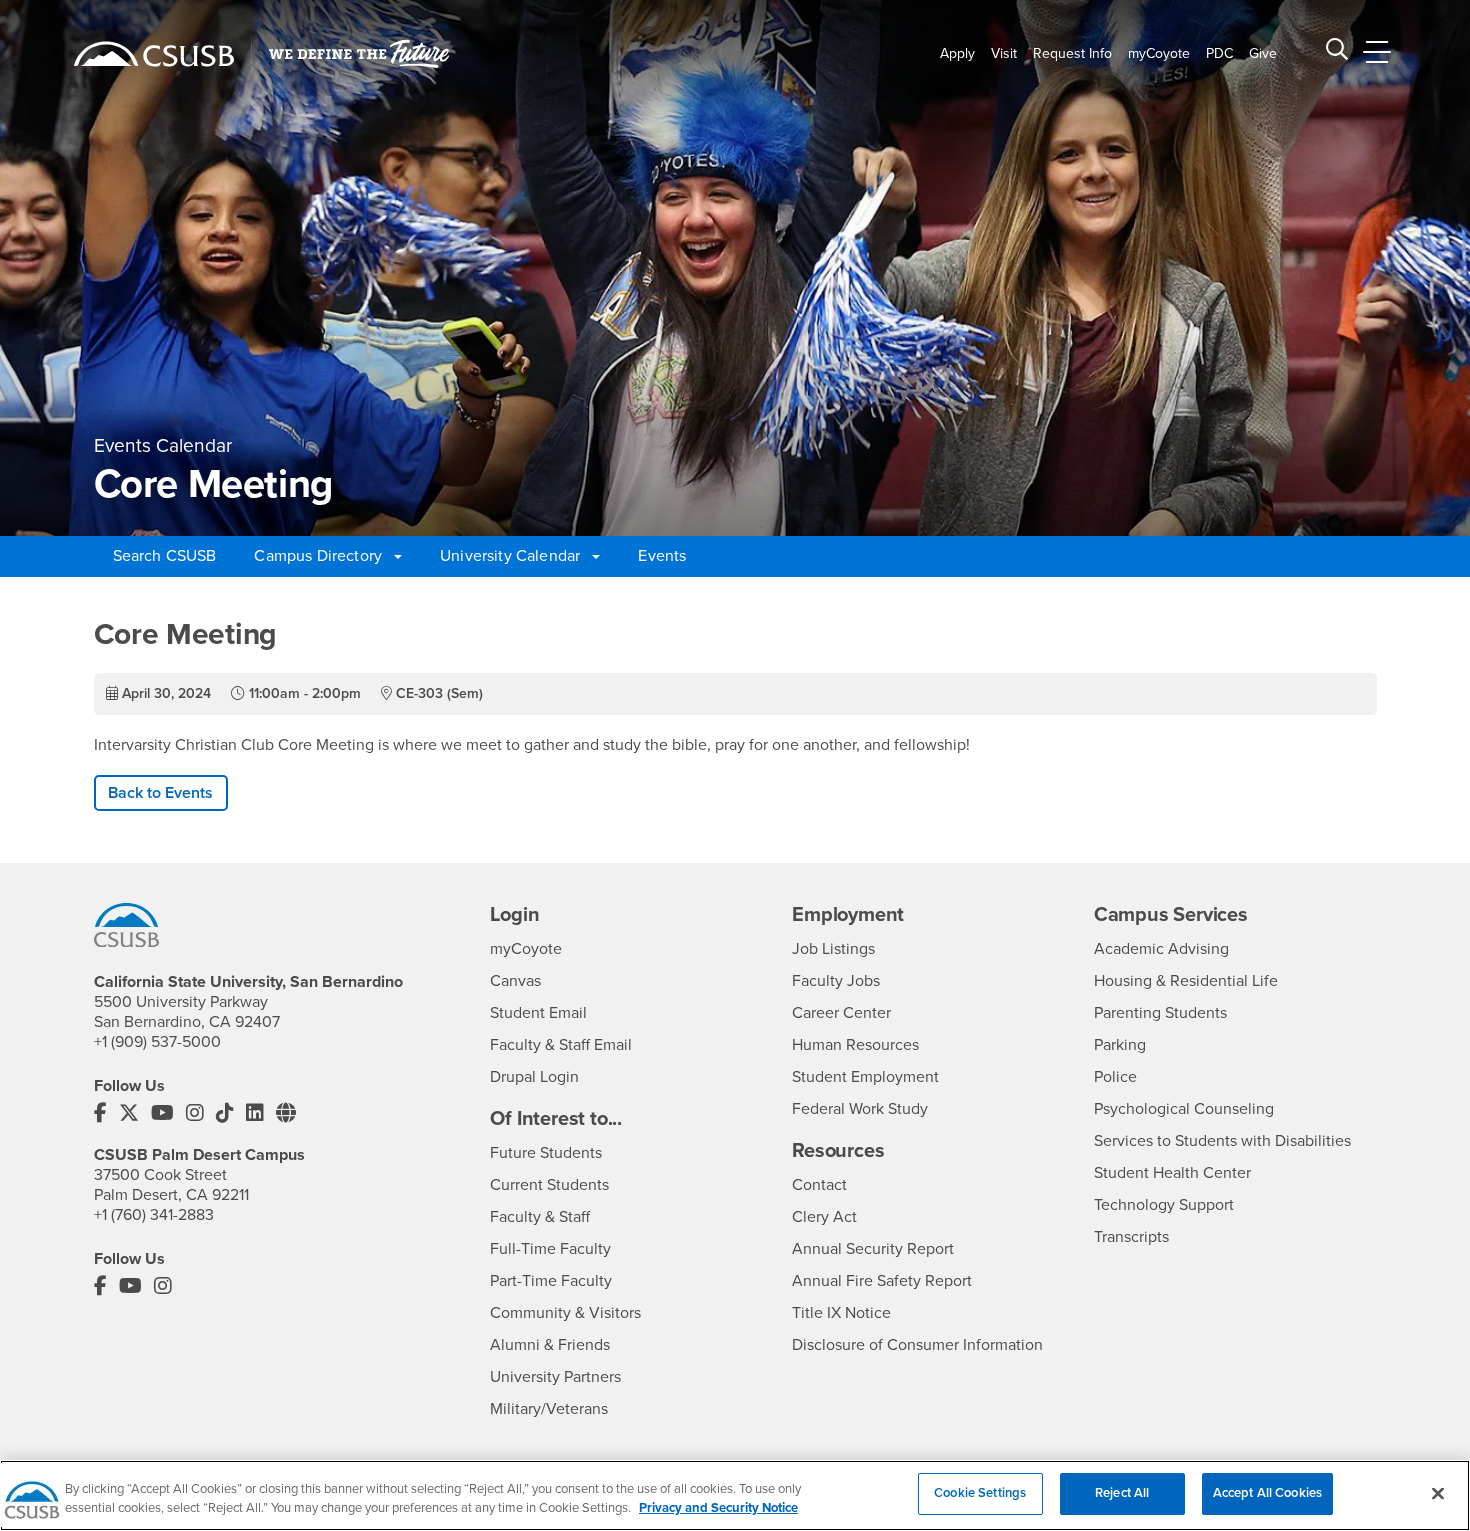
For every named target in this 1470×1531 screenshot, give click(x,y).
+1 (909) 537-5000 (157, 1042)
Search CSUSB (165, 556)
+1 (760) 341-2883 (154, 1215)
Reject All (1122, 1493)
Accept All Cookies (1267, 1493)
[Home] (154, 54)
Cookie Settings (980, 1493)
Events (662, 556)
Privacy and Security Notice (718, 1509)
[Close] (1438, 1493)
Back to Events (160, 793)
